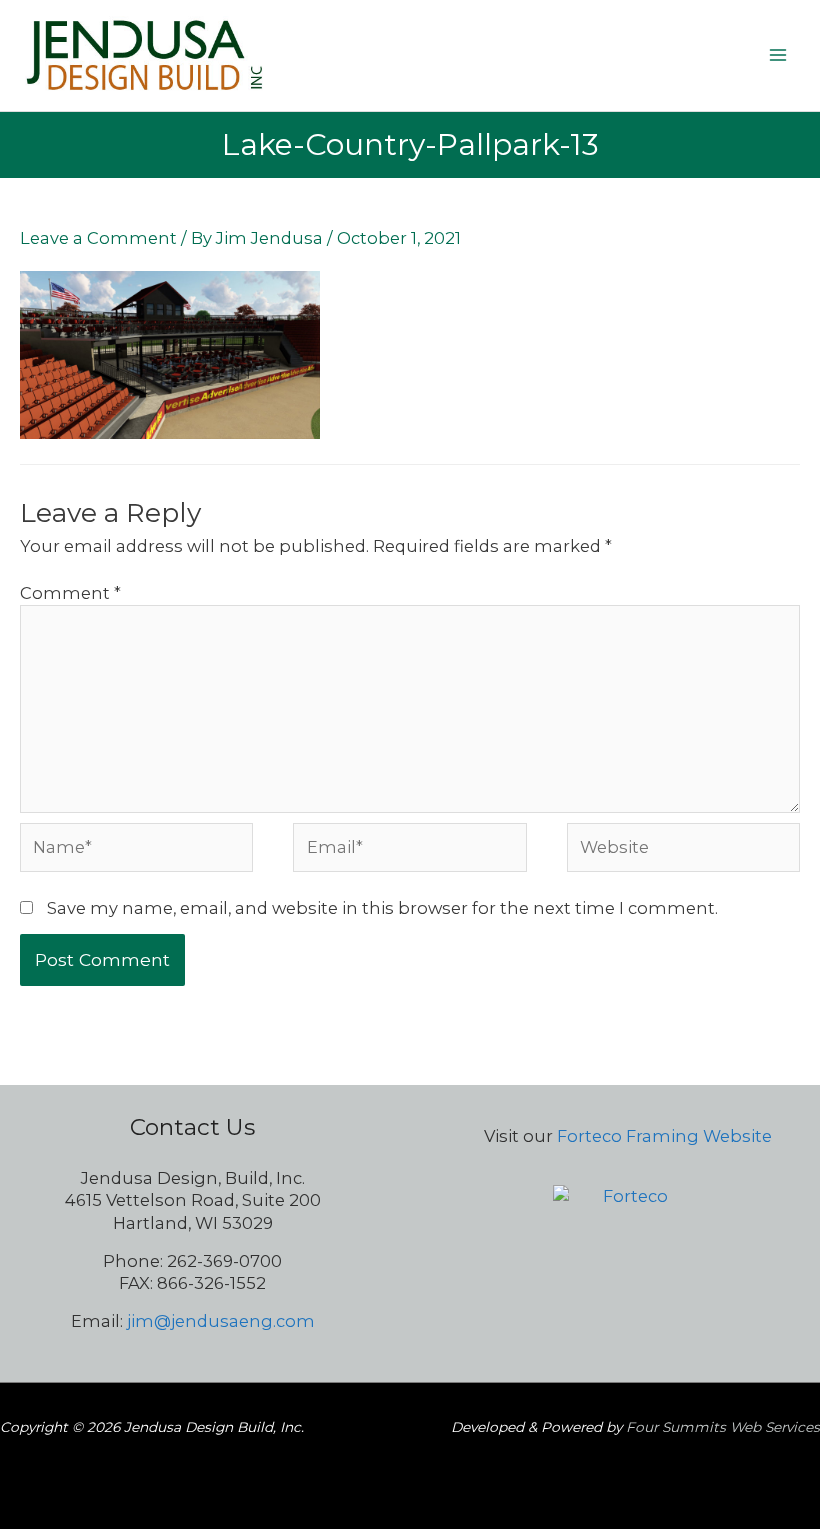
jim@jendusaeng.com (221, 1321)
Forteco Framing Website (664, 1136)
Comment (70, 593)
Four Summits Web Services (723, 1427)
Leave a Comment (98, 238)
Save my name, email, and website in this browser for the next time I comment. (382, 908)
